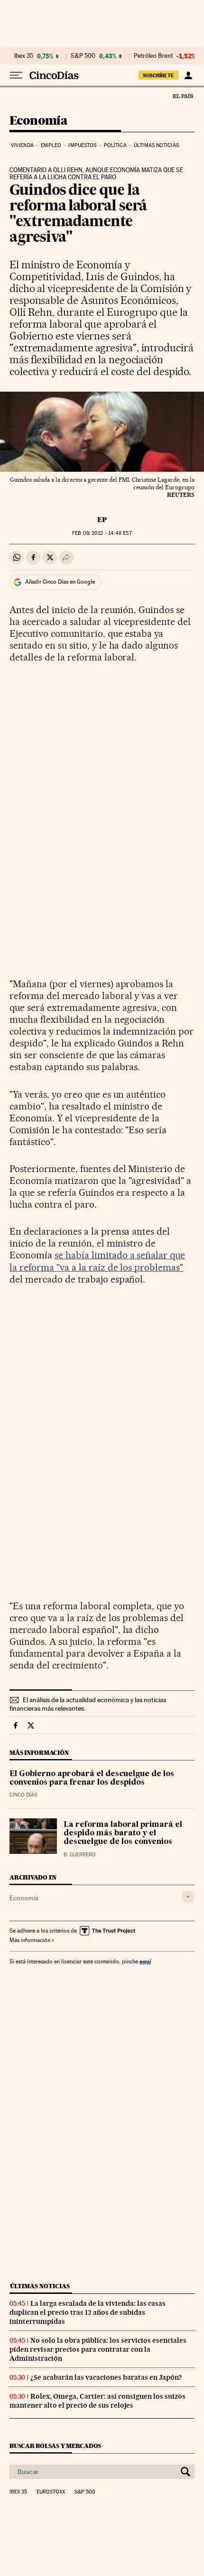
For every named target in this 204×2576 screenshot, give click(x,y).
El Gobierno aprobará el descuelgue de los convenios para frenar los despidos (92, 1778)
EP (102, 520)
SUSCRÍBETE (158, 75)
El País (183, 96)
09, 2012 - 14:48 (102, 533)
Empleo (51, 145)
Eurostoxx (51, 2492)
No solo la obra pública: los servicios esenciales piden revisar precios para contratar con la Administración (98, 2349)
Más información (30, 1940)
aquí (145, 1961)
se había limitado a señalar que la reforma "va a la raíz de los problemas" (97, 1261)
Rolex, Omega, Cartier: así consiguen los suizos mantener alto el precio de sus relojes (97, 2401)
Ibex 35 (24, 56)
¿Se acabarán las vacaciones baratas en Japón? (106, 2377)
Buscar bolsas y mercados (55, 2446)
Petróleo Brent (153, 56)
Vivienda (22, 145)
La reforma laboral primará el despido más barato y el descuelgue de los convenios (123, 1833)
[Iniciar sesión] (188, 75)
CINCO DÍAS (23, 1795)
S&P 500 (83, 56)
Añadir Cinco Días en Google (60, 582)
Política (115, 145)
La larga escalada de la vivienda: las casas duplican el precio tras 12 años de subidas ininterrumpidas (88, 2312)
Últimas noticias (156, 145)
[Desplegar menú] (16, 75)
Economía (38, 121)
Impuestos (82, 145)
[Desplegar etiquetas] (188, 1897)
